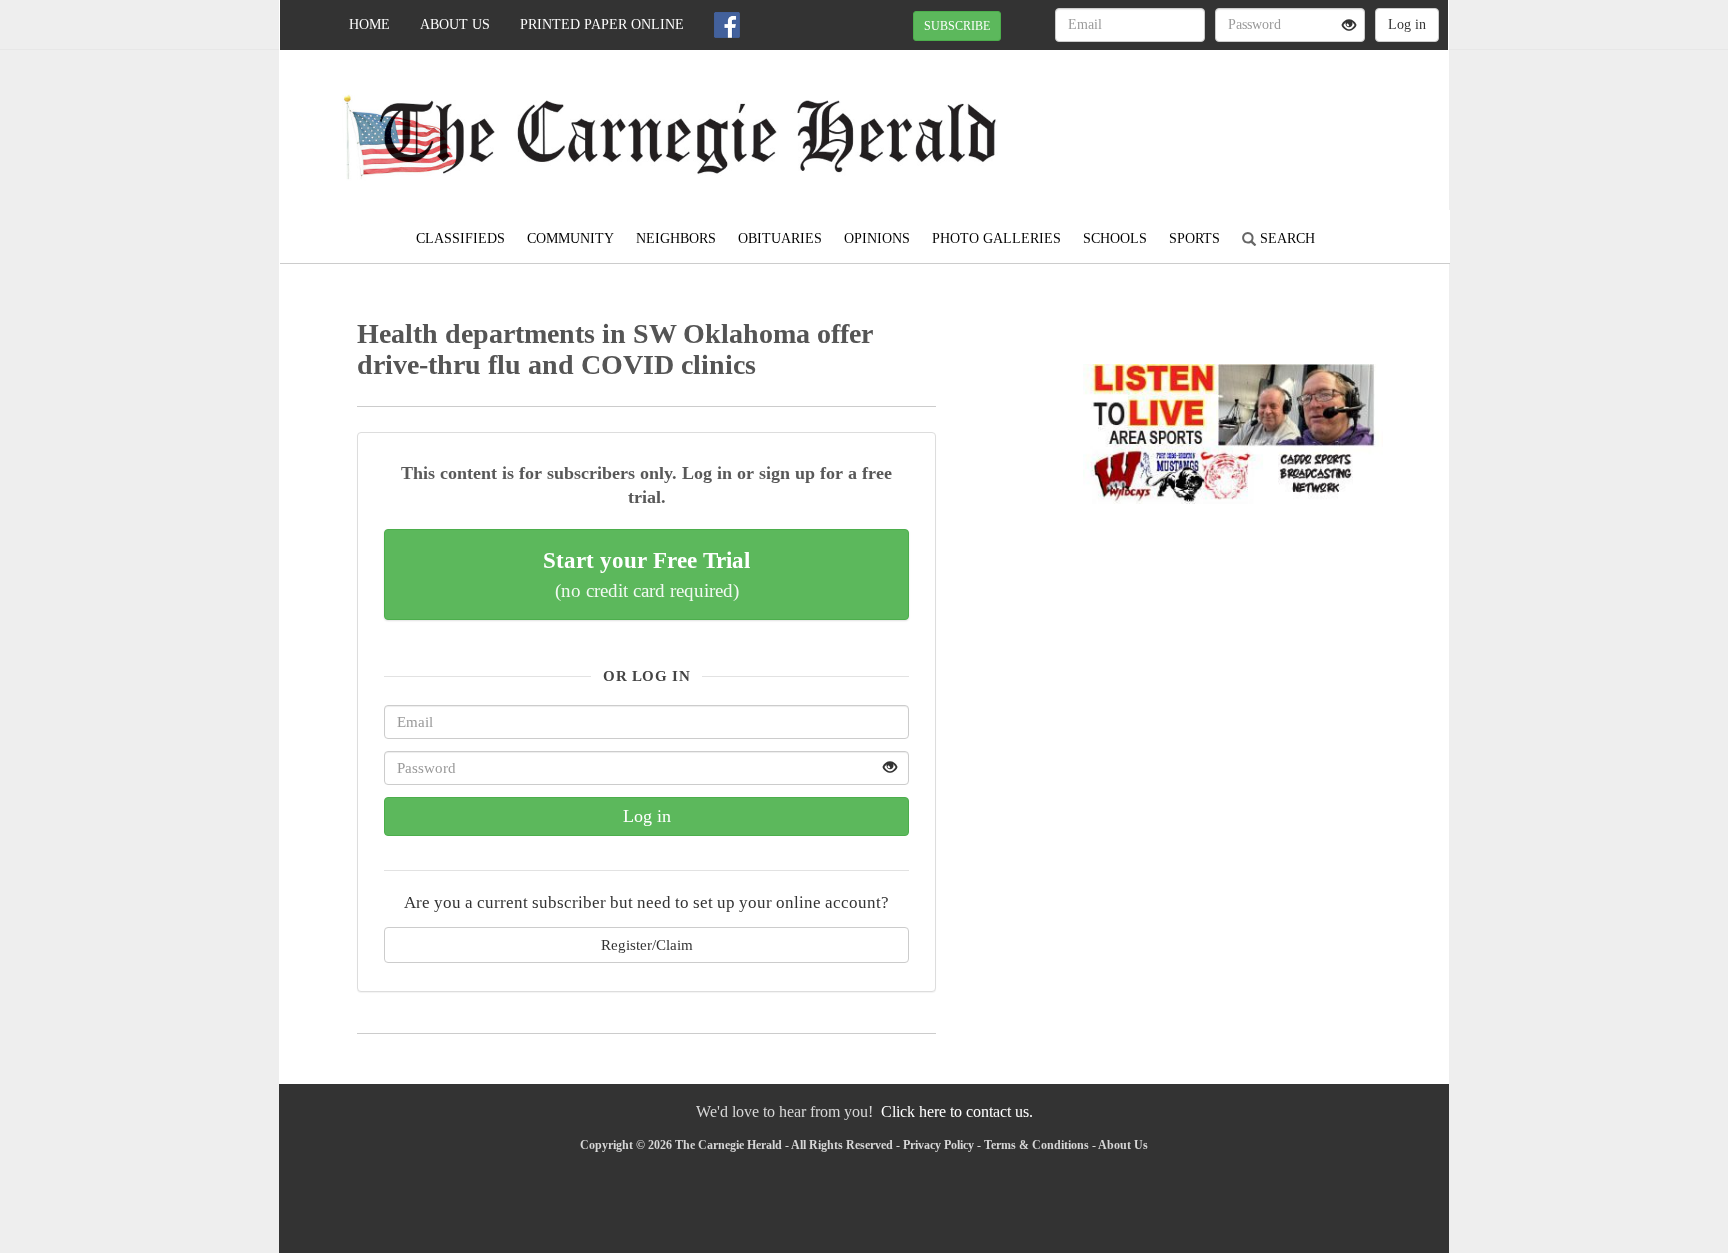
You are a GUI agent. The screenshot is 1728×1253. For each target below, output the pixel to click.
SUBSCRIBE (957, 26)
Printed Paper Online (602, 24)
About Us (455, 24)
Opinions (877, 238)
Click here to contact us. (957, 1111)
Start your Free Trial (646, 574)
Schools (1115, 238)
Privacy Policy (938, 1145)
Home (369, 24)
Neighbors (676, 238)
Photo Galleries (996, 238)
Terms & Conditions (1036, 1145)
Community (570, 238)
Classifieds (460, 238)
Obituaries (780, 238)
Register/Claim (647, 944)
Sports (1194, 238)
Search (1285, 238)
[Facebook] (727, 25)
